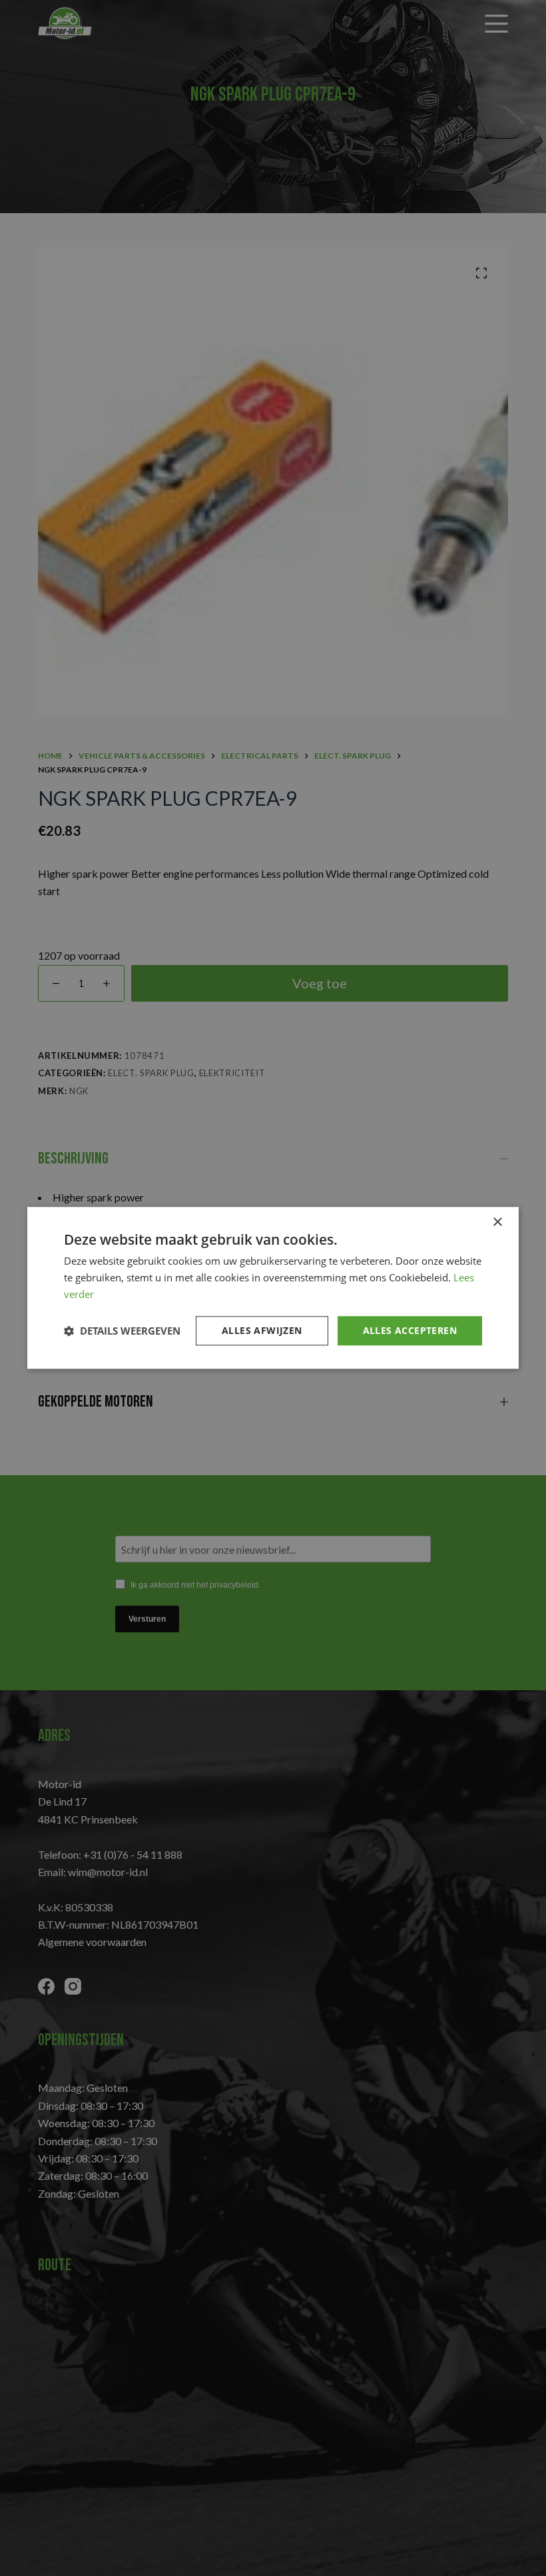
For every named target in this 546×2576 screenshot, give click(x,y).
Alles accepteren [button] (410, 1330)
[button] (122, 1331)
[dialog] (273, 1288)
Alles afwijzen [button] (262, 1330)
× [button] (497, 1222)
